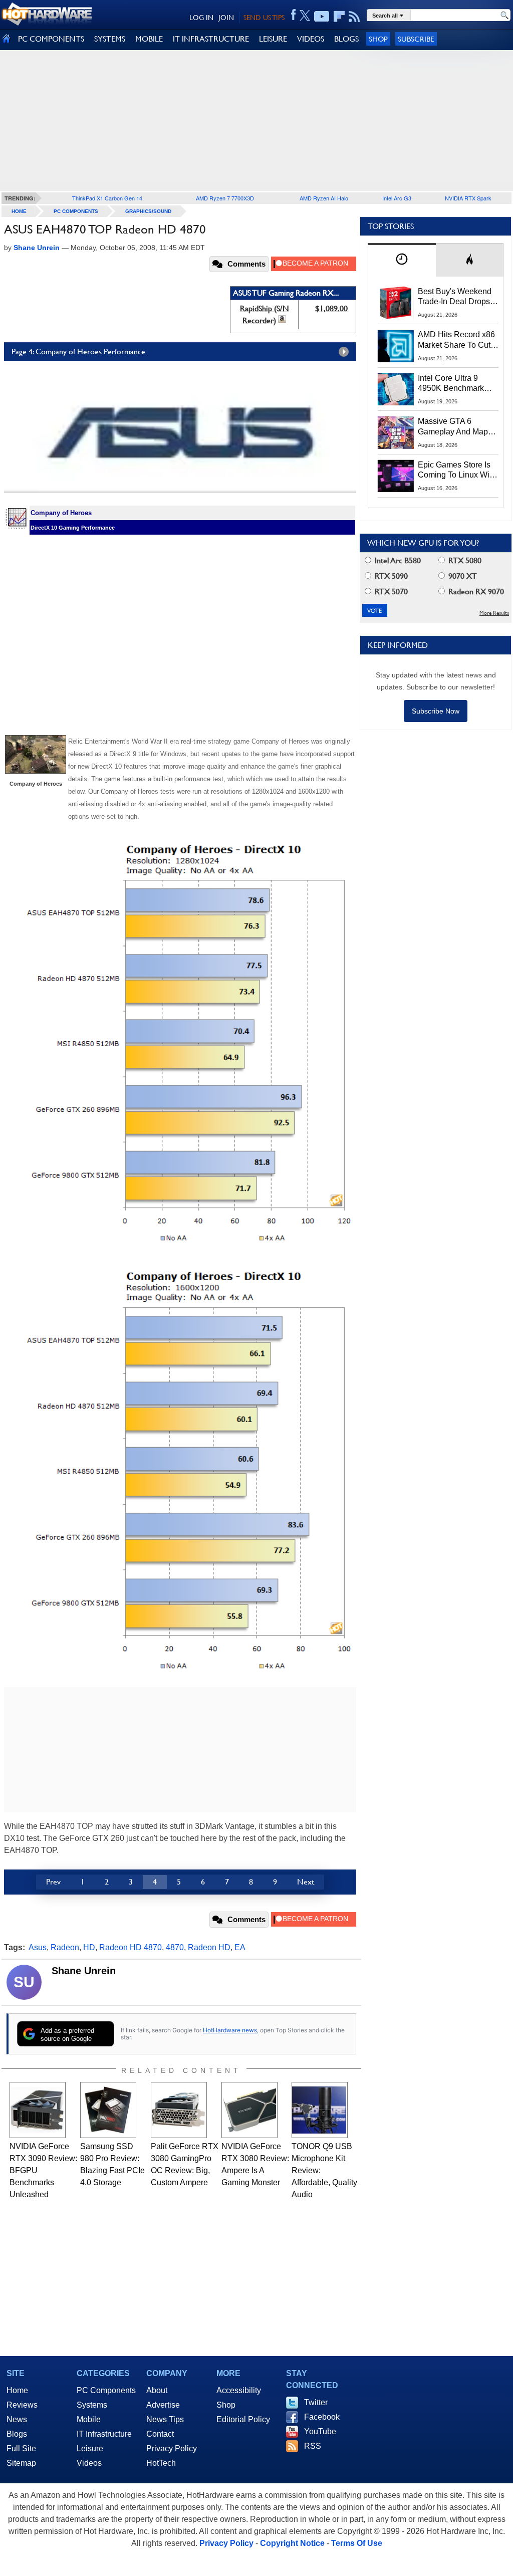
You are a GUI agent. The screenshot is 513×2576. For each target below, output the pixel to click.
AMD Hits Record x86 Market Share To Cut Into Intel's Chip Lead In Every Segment (456, 340)
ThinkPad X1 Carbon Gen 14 (107, 198)
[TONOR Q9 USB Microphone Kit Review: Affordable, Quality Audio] (320, 2110)
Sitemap (21, 2463)
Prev (53, 1882)
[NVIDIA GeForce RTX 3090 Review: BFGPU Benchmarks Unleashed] (38, 2110)
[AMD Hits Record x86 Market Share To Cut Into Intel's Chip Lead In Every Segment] (396, 346)
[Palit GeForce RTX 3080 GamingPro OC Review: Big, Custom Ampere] (179, 2110)
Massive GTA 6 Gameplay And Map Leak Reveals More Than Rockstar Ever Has (453, 427)
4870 (175, 1947)
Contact (160, 2434)
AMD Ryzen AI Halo (324, 198)
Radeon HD (209, 1947)
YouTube (320, 2431)
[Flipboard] (339, 17)
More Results (494, 613)
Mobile (89, 2419)
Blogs (17, 2434)
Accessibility (239, 2390)
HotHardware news (230, 2030)
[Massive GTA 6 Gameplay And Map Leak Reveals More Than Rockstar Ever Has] (396, 432)
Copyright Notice (292, 2543)
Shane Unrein (84, 1971)
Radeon (65, 1947)
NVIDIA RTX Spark (468, 198)
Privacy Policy (172, 2448)
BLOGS (346, 39)
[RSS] (354, 17)
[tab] (402, 260)
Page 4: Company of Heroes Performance (78, 352)
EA (240, 1947)
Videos (89, 2463)
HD (89, 1947)
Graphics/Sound (148, 211)
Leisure (90, 2448)
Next (306, 1882)
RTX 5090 (390, 576)
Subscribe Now (436, 711)
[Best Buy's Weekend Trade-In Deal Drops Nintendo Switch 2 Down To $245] (396, 303)
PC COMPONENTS (51, 39)
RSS (313, 2446)
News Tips (165, 2419)
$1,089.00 (331, 308)
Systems (92, 2405)
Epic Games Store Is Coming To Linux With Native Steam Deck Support (457, 471)
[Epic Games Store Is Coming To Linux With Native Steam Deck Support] (396, 476)
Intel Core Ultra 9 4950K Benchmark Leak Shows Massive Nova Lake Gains (456, 384)
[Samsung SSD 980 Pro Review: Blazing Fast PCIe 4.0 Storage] (108, 2110)
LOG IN (201, 18)
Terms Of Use (357, 2543)
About (157, 2390)
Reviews (22, 2405)
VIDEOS (311, 39)
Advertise (163, 2405)
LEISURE (273, 39)
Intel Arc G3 (397, 198)
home (19, 211)
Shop (378, 39)
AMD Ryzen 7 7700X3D (225, 198)
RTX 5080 (464, 560)
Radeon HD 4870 (131, 1947)
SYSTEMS (110, 39)
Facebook (322, 2417)
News (17, 2419)
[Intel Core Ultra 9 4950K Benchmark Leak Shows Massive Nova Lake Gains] (396, 389)
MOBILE (149, 39)
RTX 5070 (390, 592)
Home (17, 2390)
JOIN (226, 18)
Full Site (21, 2448)
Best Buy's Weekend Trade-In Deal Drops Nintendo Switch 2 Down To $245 (455, 297)
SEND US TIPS (264, 18)
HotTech (161, 2463)
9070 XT (462, 576)
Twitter (316, 2402)
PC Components (76, 211)
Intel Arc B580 (397, 560)
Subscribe (416, 39)
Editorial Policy (243, 2419)
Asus (38, 1947)
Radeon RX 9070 (475, 592)
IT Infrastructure (104, 2434)
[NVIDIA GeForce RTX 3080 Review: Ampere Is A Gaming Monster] (249, 2110)
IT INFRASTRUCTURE (211, 39)
